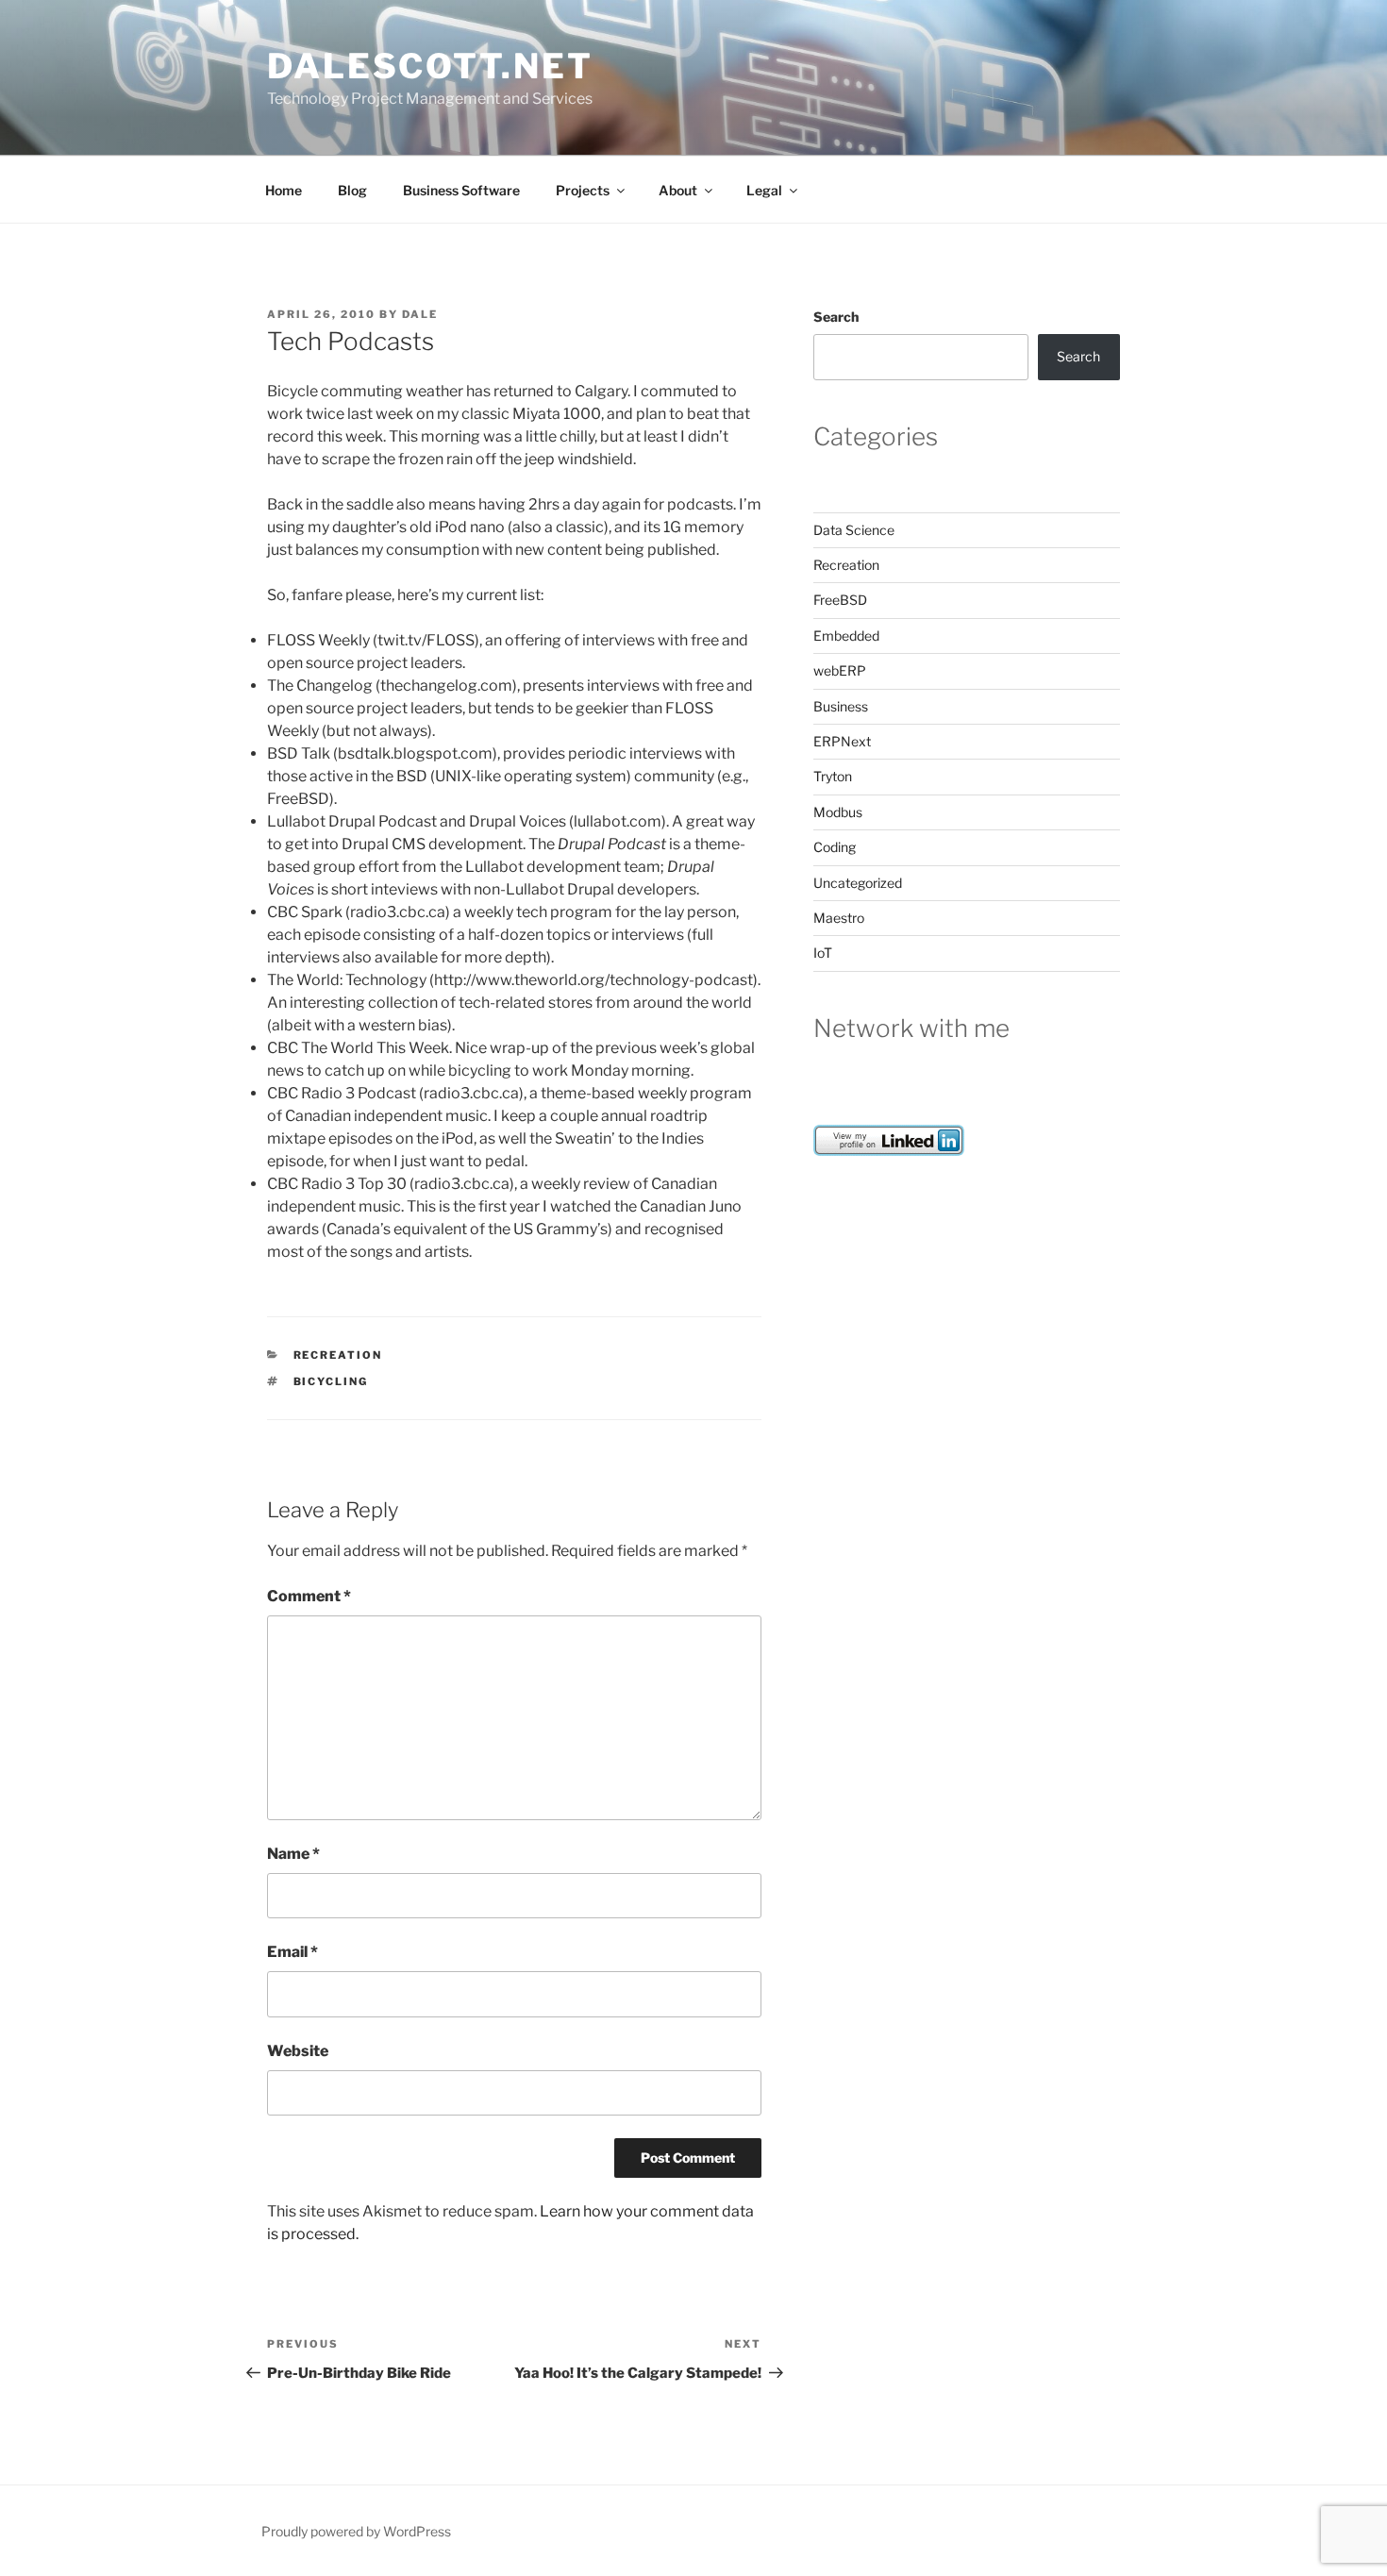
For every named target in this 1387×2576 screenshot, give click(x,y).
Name (293, 1854)
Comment (309, 1596)
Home (284, 190)
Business (841, 706)
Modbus (838, 812)
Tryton (833, 776)
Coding (835, 847)
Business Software (461, 190)
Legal (764, 190)
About (678, 190)
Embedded (846, 636)
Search (836, 317)
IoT (823, 953)
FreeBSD (840, 600)
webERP (840, 670)
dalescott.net (430, 66)
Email (292, 1952)
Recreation (338, 1355)
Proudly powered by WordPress (356, 2531)
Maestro (839, 918)
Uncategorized (858, 883)
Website (298, 2051)
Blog (352, 190)
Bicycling (331, 1381)
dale (420, 314)
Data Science (854, 530)
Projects (583, 190)
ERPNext (842, 741)
